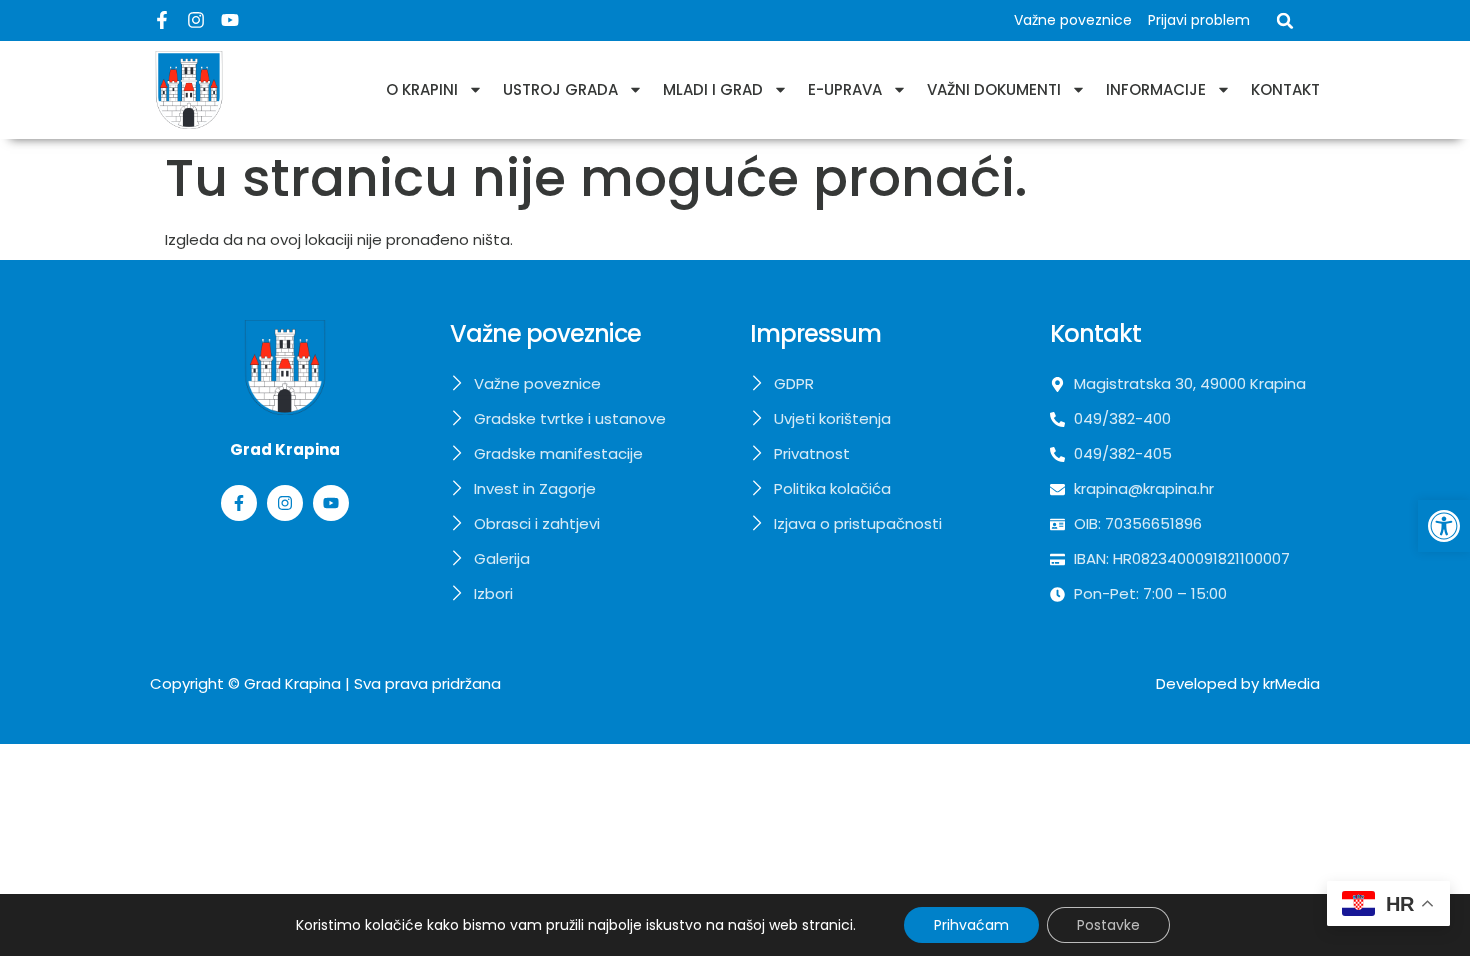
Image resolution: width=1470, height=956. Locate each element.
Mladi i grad (713, 89)
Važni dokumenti (994, 89)
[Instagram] (196, 20)
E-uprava (845, 89)
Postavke (1108, 925)
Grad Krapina (292, 683)
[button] (1444, 526)
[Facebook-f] (162, 20)
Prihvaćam (971, 925)
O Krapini (422, 89)
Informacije (1156, 89)
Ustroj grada (560, 89)
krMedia (1291, 683)
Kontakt (1285, 89)
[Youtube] (230, 20)
